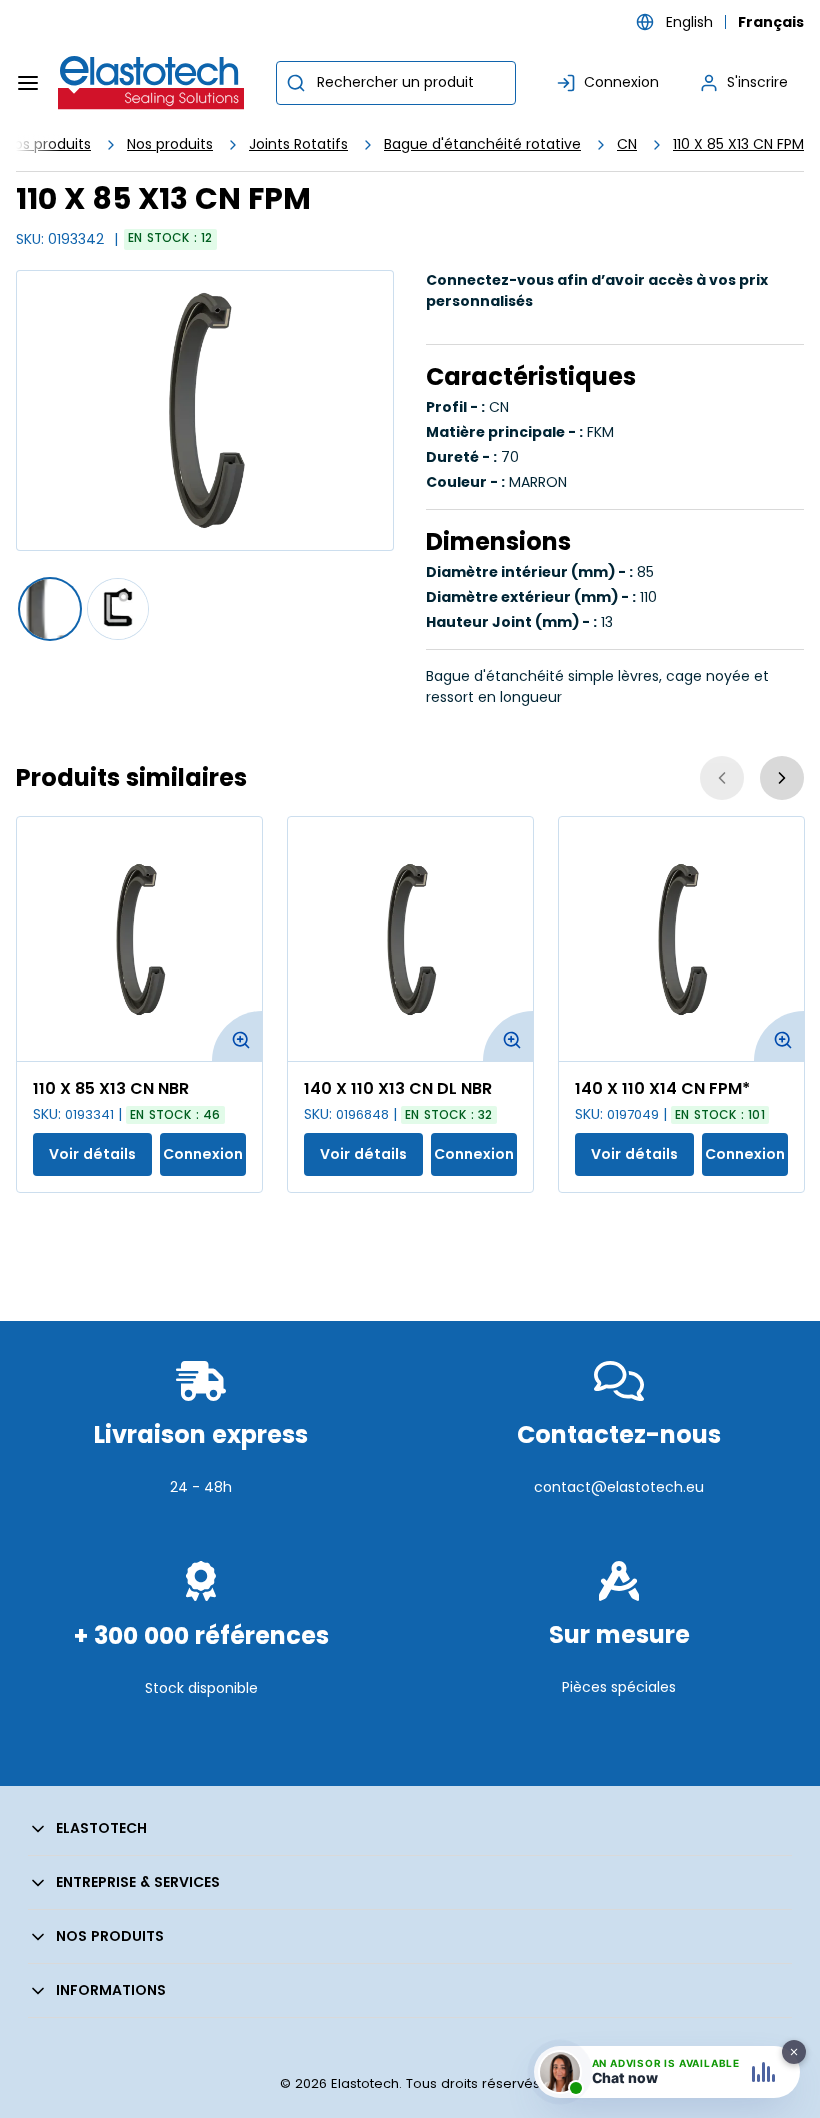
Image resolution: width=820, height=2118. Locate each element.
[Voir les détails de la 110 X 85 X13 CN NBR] (139, 939)
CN (627, 144)
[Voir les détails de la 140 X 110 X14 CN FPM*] (681, 939)
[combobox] (396, 83)
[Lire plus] (201, 1534)
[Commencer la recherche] (296, 83)
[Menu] (28, 83)
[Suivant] (782, 778)
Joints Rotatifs (298, 144)
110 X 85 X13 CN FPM (738, 144)
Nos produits (170, 144)
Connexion (203, 1154)
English (689, 22)
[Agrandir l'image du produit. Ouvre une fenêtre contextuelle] (237, 1036)
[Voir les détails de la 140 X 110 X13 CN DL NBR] (410, 939)
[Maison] (152, 83)
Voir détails (92, 1154)
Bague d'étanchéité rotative (482, 144)
